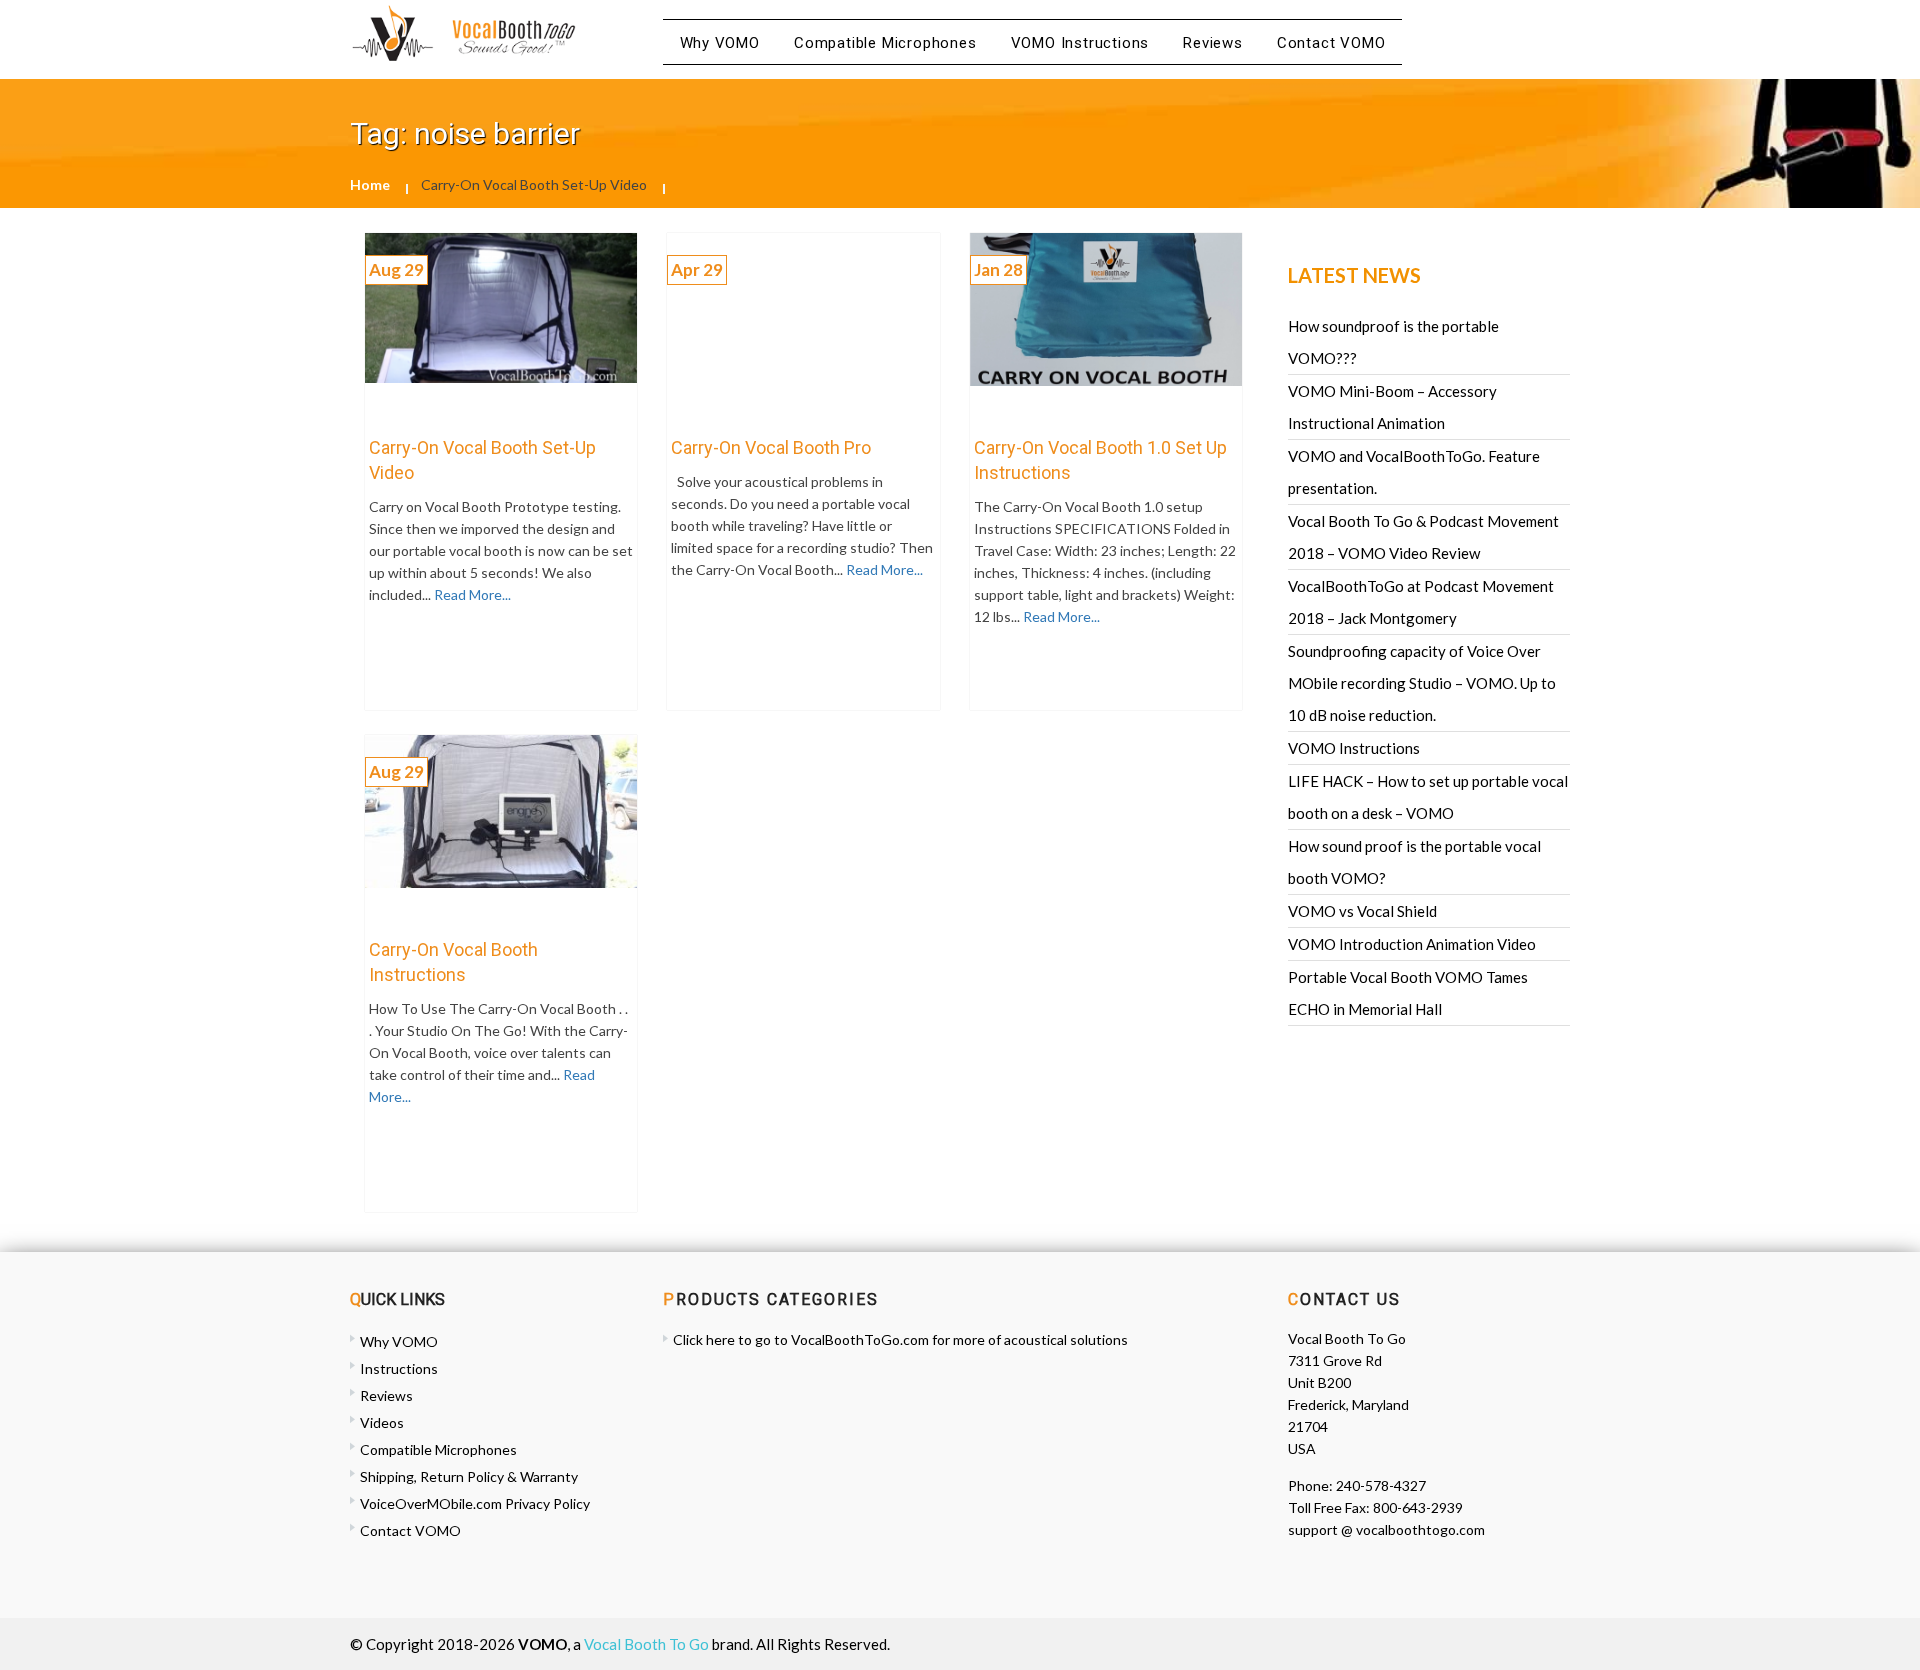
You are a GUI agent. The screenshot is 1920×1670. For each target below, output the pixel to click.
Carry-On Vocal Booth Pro (771, 447)
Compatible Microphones (885, 43)
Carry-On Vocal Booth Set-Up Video (482, 460)
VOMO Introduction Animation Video (1412, 944)
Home (370, 184)
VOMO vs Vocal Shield (1362, 911)
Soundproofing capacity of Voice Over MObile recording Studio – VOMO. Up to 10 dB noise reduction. (1422, 683)
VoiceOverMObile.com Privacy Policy (475, 1503)
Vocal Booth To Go (646, 1644)
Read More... (471, 594)
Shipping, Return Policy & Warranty (469, 1476)
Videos (382, 1422)
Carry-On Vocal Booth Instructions (453, 962)
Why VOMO (720, 43)
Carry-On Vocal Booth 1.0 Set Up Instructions (1100, 460)
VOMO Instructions (1080, 43)
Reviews (1213, 43)
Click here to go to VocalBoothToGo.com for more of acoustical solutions (900, 1339)
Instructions (399, 1368)
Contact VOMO (1331, 43)
